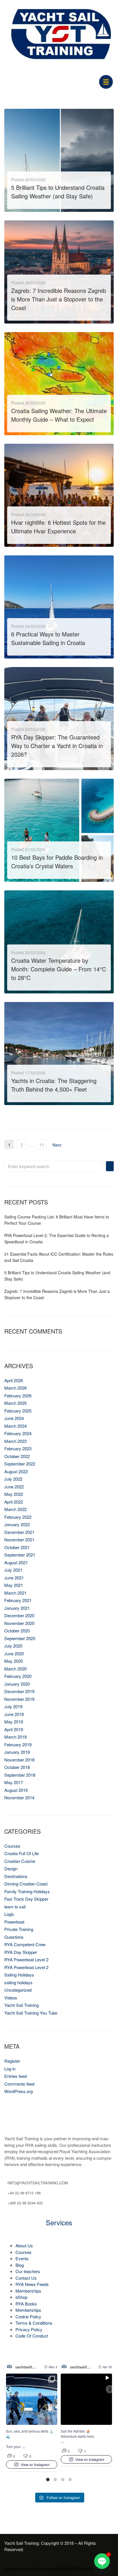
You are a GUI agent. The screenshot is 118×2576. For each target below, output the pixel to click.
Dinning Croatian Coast (26, 1884)
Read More (23, 203)
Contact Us (26, 2278)
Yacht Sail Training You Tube (31, 2013)
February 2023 (18, 1448)
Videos (11, 1998)
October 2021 (17, 1547)
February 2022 (18, 1517)
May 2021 (14, 1585)
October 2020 (17, 1631)
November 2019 (19, 1699)
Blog (20, 2265)
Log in (10, 2069)
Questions (14, 1937)
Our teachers (28, 2271)
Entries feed (15, 2076)
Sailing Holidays (19, 1975)
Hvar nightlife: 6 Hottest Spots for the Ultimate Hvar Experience (58, 527)
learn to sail (15, 1907)
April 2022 (14, 1502)
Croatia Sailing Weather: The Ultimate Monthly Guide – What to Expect (59, 415)
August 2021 (16, 1562)
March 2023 (15, 1441)
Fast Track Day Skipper (26, 1899)
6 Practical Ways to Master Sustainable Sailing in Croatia (48, 638)
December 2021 (19, 1532)
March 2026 (15, 1388)
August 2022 (16, 1471)
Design (11, 1868)
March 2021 (15, 1593)
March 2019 (15, 1737)
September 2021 (20, 1555)
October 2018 (17, 1767)
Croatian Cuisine (20, 1861)
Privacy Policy (29, 2329)
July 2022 (13, 1479)
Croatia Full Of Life (21, 1853)
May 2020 (14, 1661)
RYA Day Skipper (21, 1952)
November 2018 (19, 1760)
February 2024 (18, 1433)
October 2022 (17, 1456)
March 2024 (15, 1426)
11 (42, 1145)
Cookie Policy (28, 2316)
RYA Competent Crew (25, 1944)
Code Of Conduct (32, 2336)
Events (22, 2258)
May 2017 (14, 1782)
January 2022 (17, 1524)
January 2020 (17, 1684)
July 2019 (13, 1706)
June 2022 (14, 1487)
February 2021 (18, 1600)
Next (57, 1145)
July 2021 (13, 1570)
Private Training (19, 1929)
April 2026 (14, 1380)
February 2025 (18, 1411)
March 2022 (15, 1509)
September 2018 (20, 1775)
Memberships (28, 2291)
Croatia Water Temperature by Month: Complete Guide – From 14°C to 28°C (59, 969)
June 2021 (14, 1578)
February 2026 (18, 1396)
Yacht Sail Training (21, 2005)
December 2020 (19, 1615)
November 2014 (19, 1797)
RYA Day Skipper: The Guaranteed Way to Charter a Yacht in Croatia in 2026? (57, 746)
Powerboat (14, 1922)
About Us (24, 2245)
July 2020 (13, 1646)
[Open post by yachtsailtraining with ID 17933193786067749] (32, 2399)
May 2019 (14, 1722)
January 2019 (17, 1752)
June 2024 (14, 1418)
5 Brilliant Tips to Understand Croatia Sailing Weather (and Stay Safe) (58, 192)
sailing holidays (18, 1982)
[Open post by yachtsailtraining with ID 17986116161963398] (86, 2399)
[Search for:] (54, 1166)
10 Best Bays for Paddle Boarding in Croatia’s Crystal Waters (57, 862)
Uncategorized (18, 1990)
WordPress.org (18, 2091)
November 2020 (19, 1623)
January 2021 (17, 1608)
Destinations (16, 1876)
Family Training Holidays (27, 1891)
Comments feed (19, 2084)
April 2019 (14, 1729)
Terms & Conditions (34, 2323)
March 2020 (15, 1669)
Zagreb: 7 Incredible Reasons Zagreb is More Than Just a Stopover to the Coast (59, 299)
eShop (21, 2297)
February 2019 (18, 1744)
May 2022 (14, 1494)
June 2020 (14, 1653)
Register (12, 2061)
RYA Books (26, 2304)
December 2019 (19, 1691)
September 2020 (20, 1638)
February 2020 (18, 1676)
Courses (12, 1846)
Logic (9, 1914)
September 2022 (20, 1464)
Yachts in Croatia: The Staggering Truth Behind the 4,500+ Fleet (54, 1085)
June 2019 (14, 1714)
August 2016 (16, 1790)
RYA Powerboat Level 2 (26, 1959)
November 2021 (19, 1540)
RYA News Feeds (32, 2284)
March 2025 (15, 1403)
